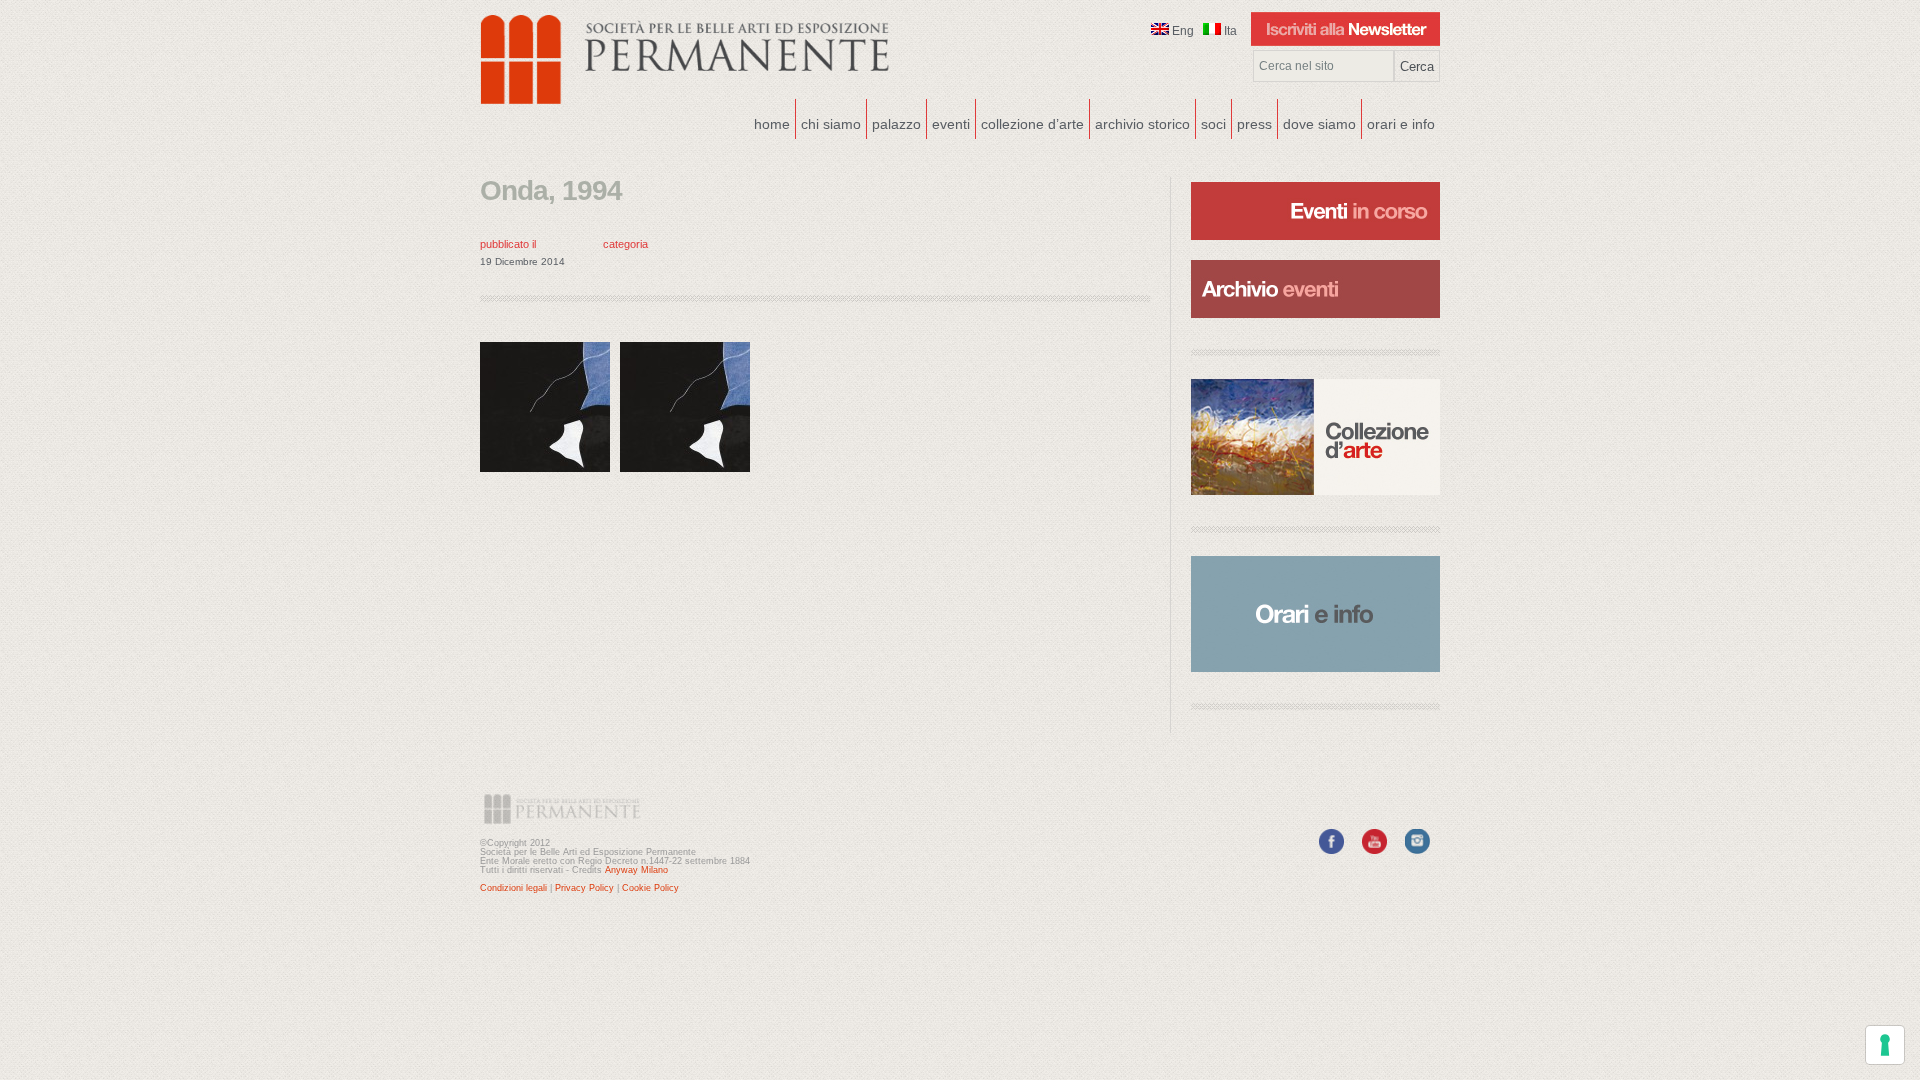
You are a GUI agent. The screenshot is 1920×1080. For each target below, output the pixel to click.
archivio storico (1142, 124)
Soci (1213, 124)
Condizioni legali (513, 888)
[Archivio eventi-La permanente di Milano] (1315, 258)
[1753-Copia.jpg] (550, 476)
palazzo (894, 122)
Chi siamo (828, 122)
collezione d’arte (1032, 124)
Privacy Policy (584, 888)
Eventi (948, 122)
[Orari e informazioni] (1315, 614)
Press (1254, 124)
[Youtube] (1374, 850)
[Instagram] (1417, 850)
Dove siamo (1317, 122)
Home (772, 124)
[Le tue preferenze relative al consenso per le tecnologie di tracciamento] (1885, 1045)
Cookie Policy (650, 888)
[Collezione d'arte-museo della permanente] (1315, 437)
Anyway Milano (636, 870)
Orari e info (1401, 124)
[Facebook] (1331, 850)
